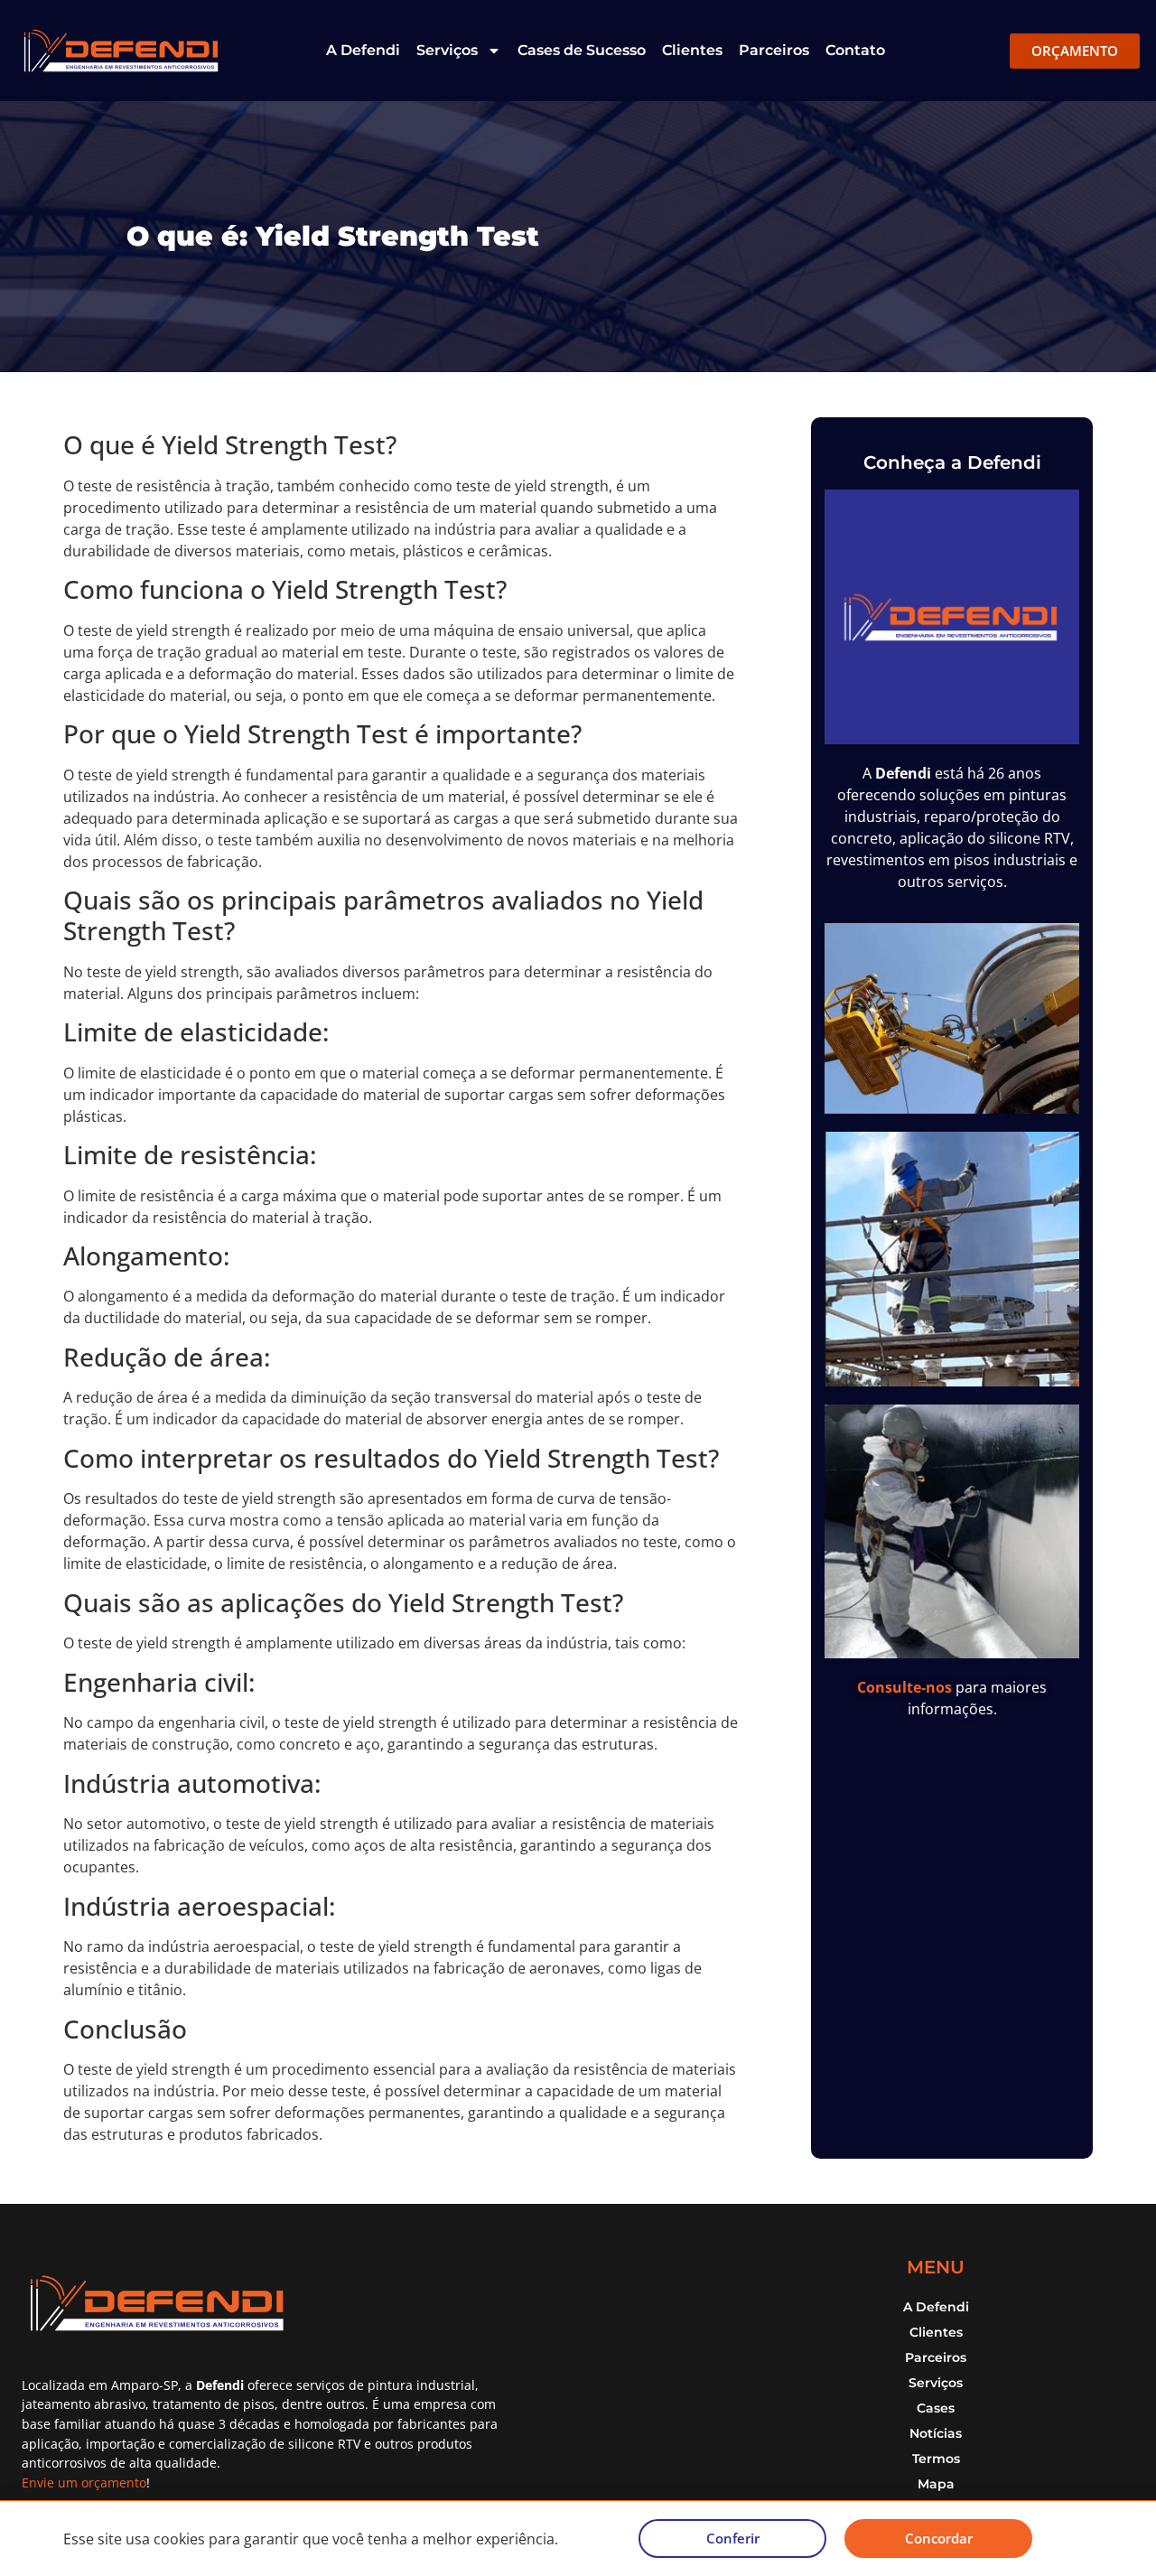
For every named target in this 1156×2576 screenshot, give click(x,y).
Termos (936, 2459)
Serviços (447, 50)
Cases (936, 2408)
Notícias (936, 2433)
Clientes (692, 50)
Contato (855, 50)
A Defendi (363, 50)
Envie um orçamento (84, 2483)
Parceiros (774, 50)
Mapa (936, 2484)
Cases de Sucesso (582, 50)
